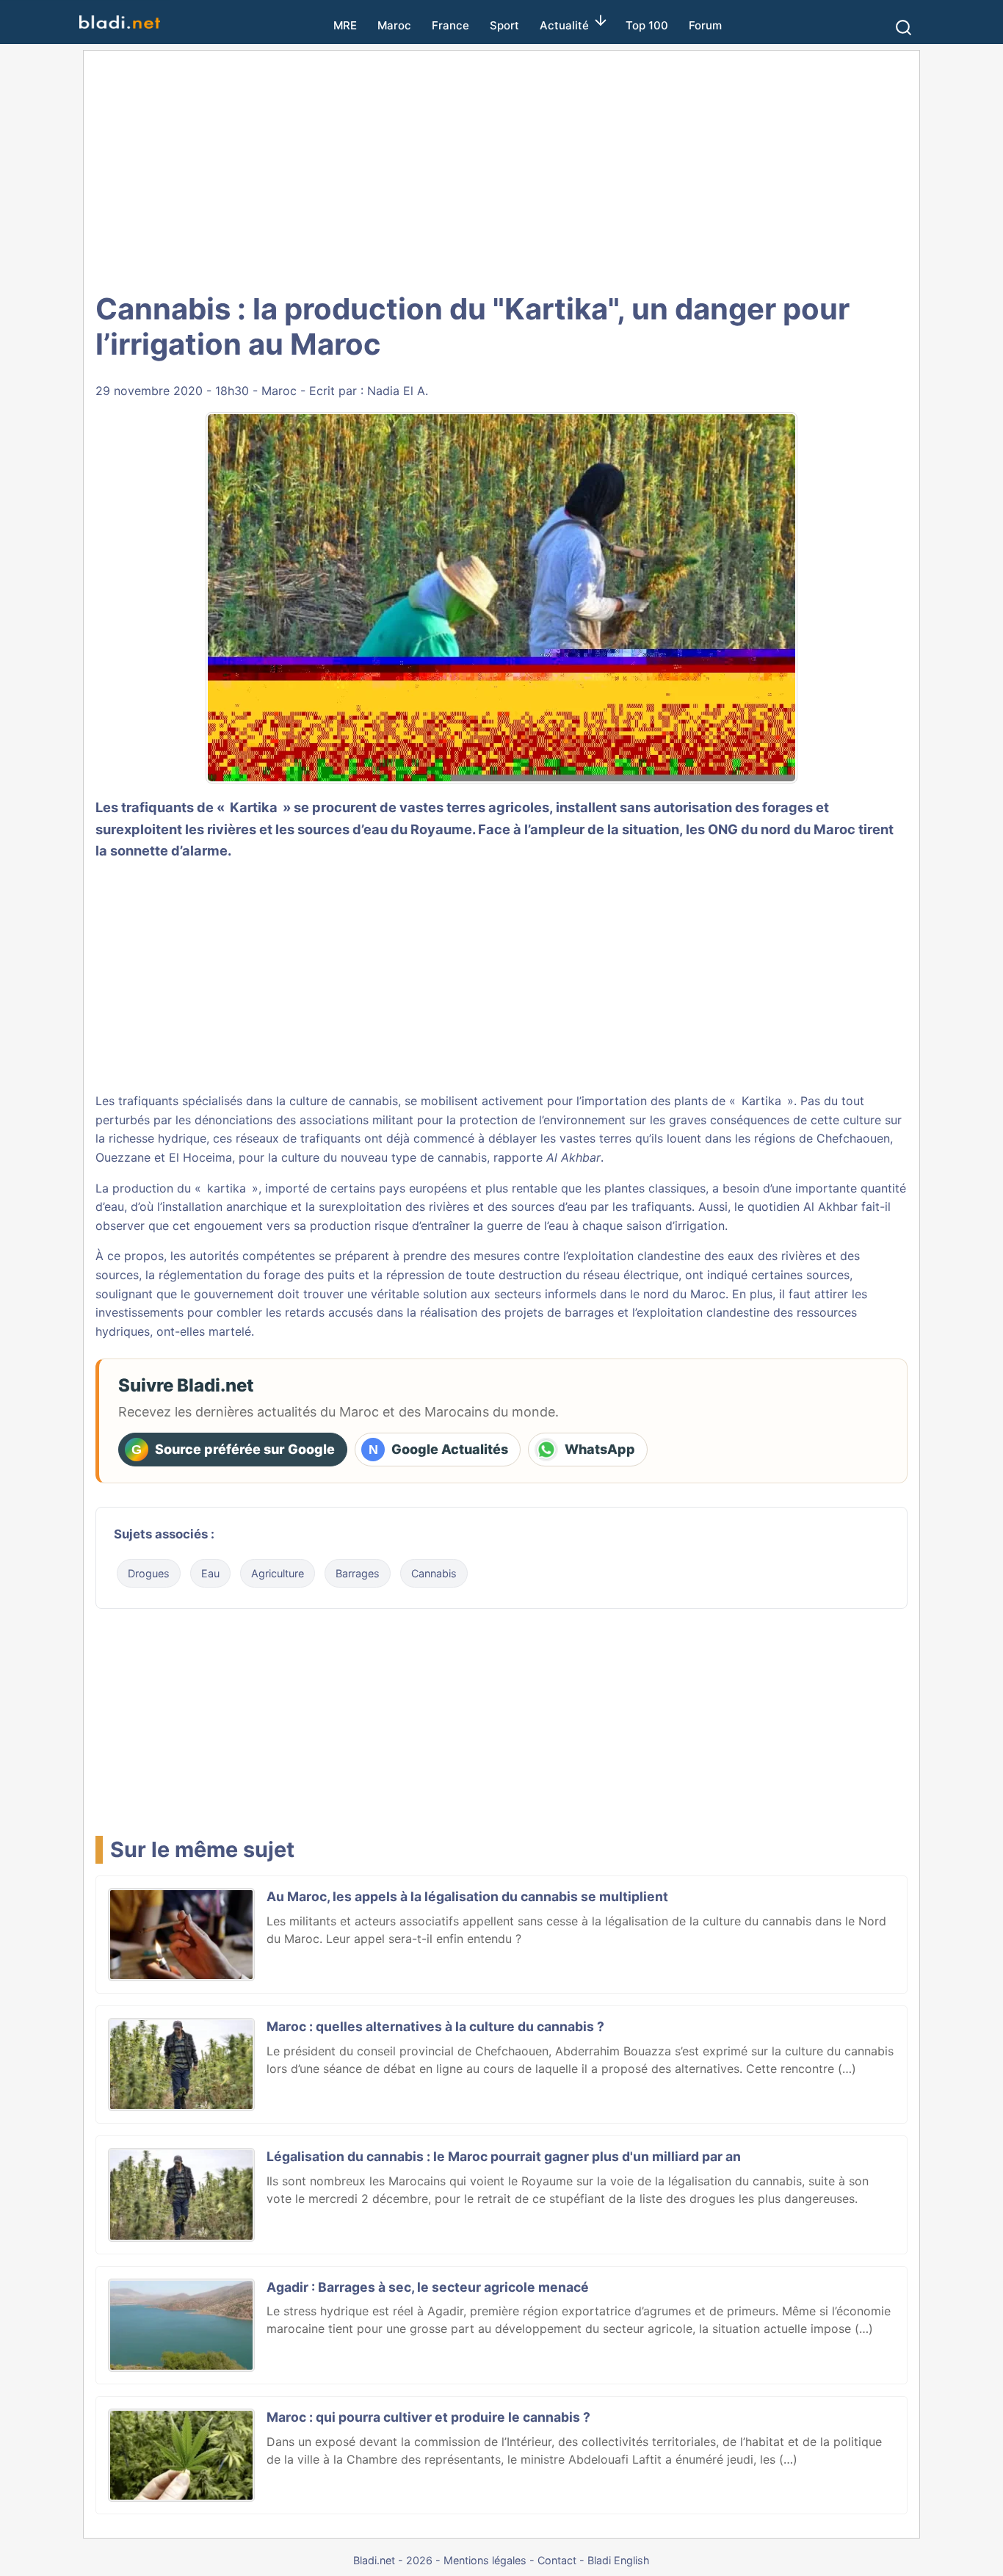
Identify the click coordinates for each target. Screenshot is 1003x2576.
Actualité (564, 25)
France (450, 25)
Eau (210, 1573)
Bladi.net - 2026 (393, 2560)
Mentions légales (485, 2560)
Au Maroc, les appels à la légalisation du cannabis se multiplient (467, 1896)
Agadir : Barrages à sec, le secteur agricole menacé (428, 2287)
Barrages (358, 1573)
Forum (705, 25)
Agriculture (278, 1573)
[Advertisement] (501, 169)
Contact (557, 2560)
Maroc (394, 25)
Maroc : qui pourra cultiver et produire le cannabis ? (428, 2417)
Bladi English (619, 2560)
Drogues (149, 1573)
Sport (504, 25)
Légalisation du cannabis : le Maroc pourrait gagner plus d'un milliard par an (504, 2156)
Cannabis (434, 1573)
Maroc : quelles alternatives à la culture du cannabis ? (435, 2026)
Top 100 (647, 25)
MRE (345, 25)
